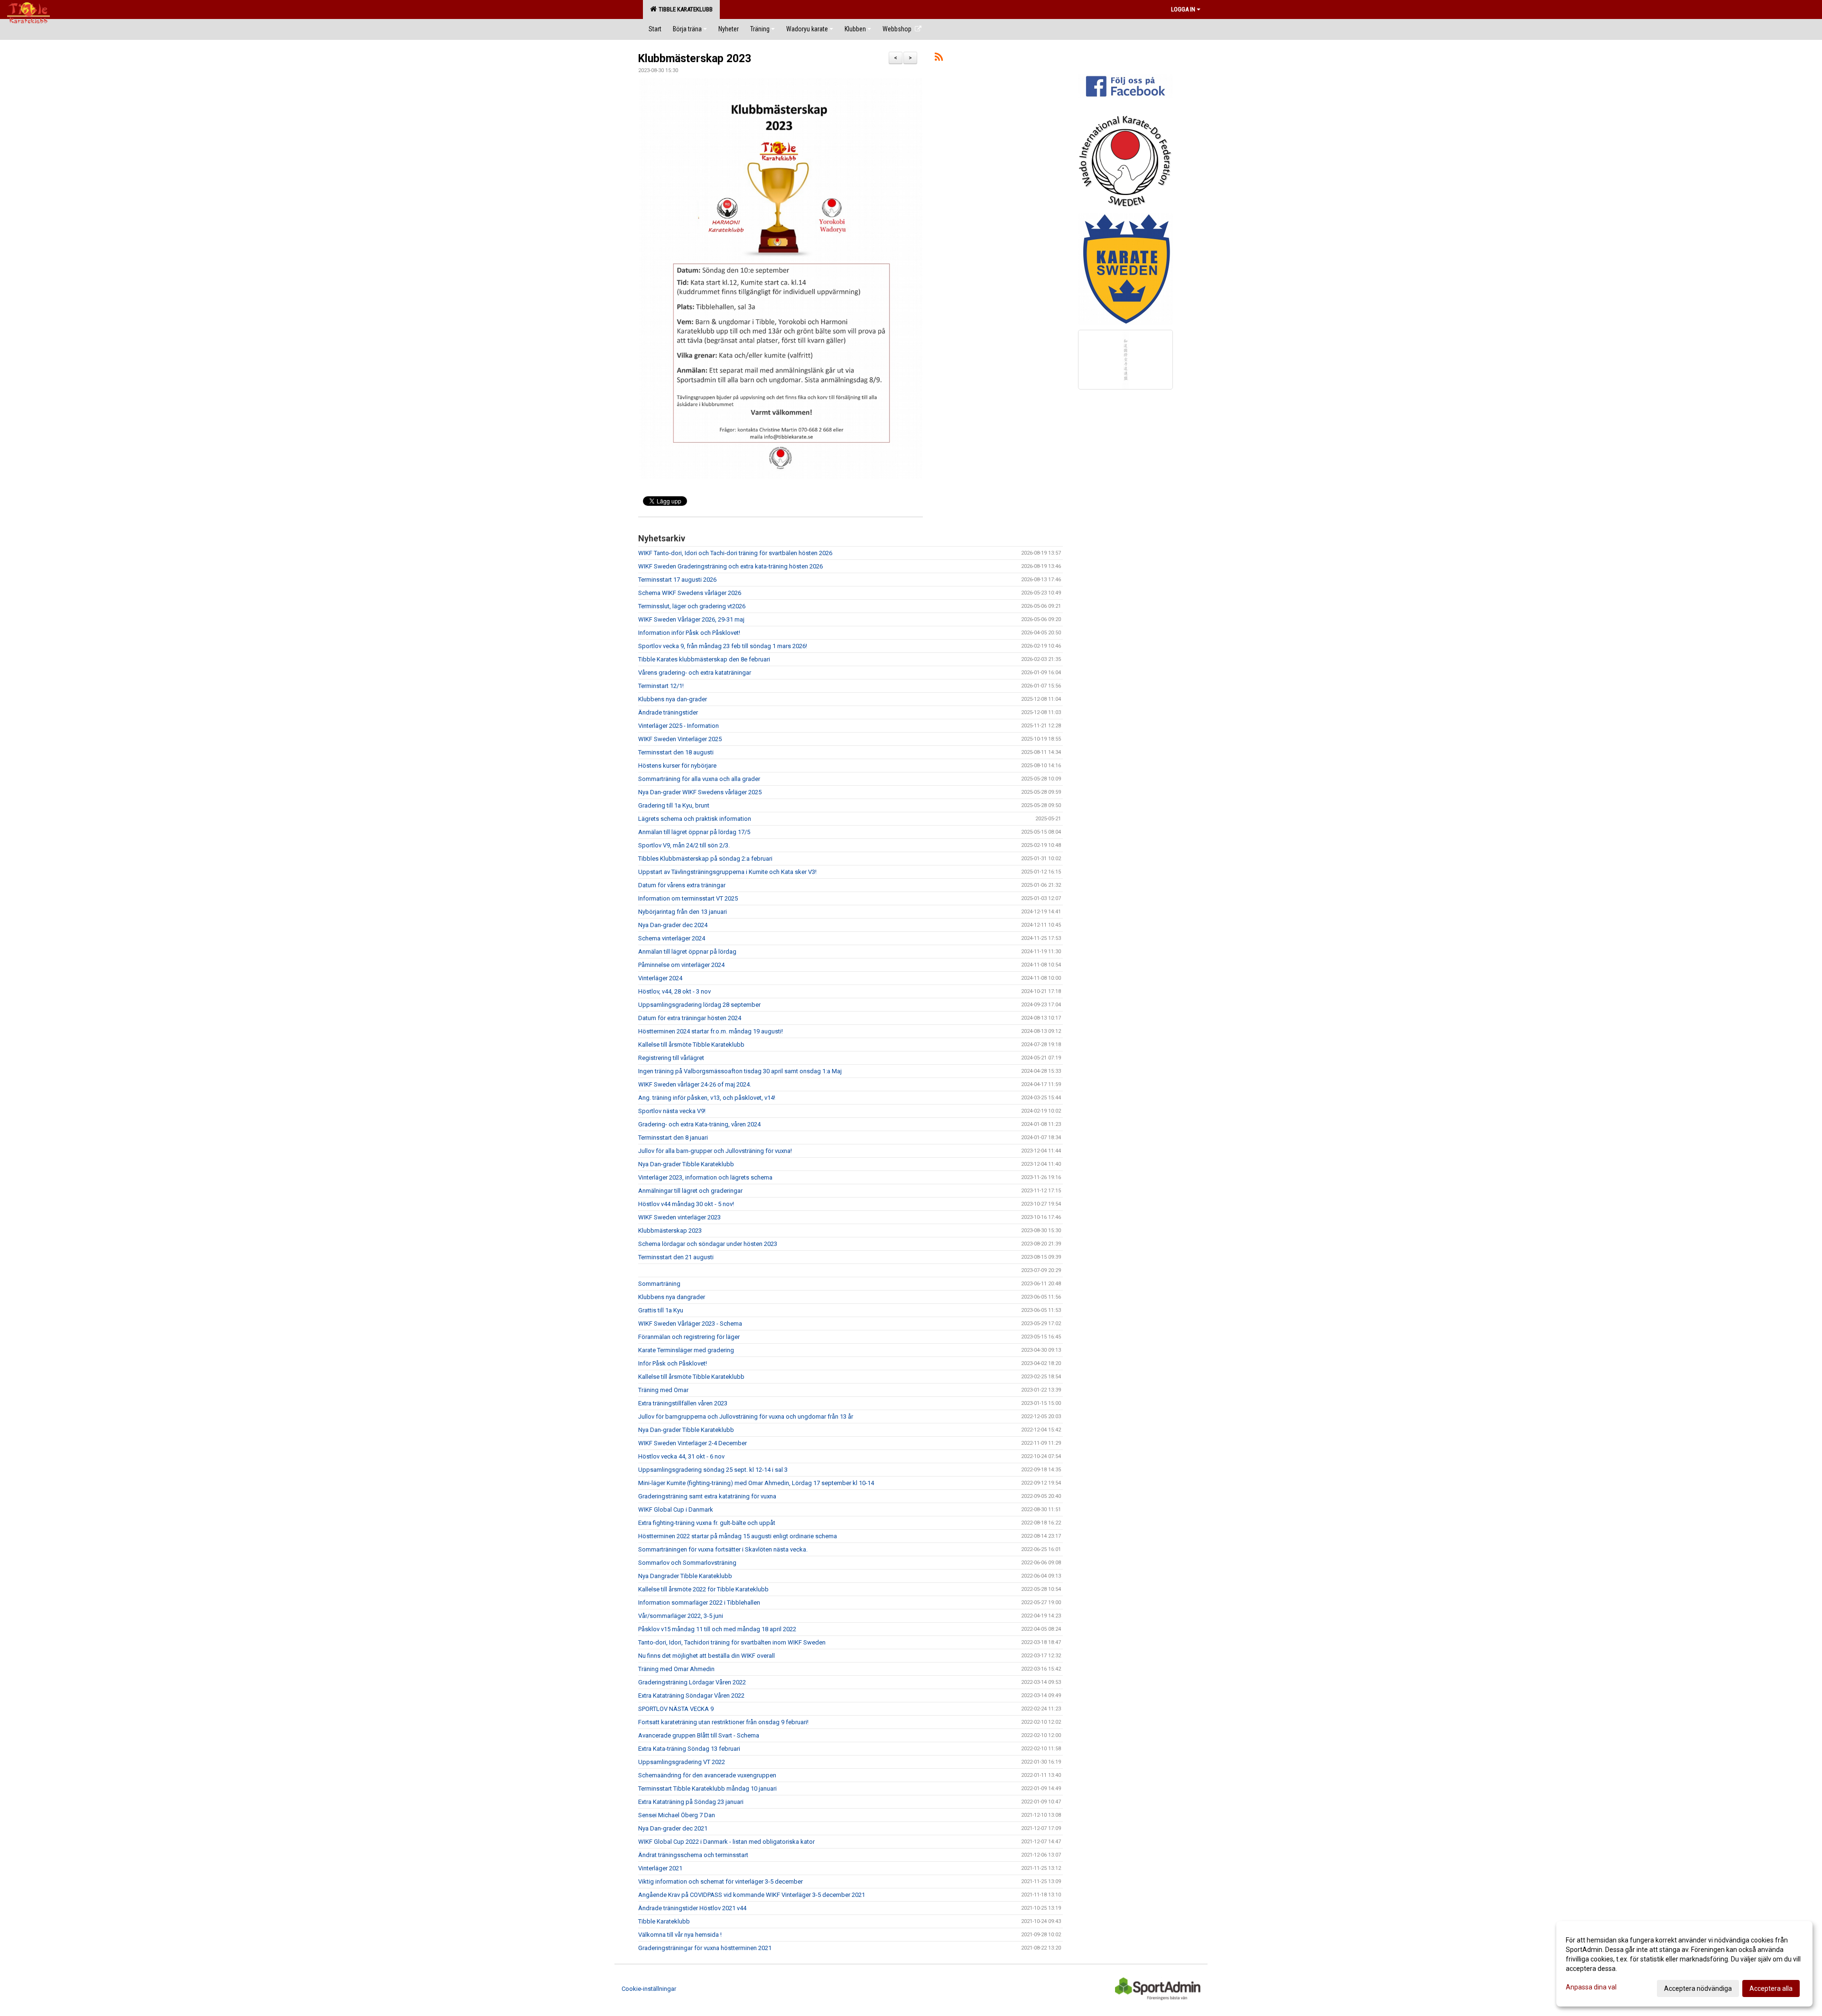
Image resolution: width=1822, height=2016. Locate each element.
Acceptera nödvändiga (1698, 1988)
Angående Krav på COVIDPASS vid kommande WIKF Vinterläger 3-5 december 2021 (752, 1895)
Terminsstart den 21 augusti (676, 1257)
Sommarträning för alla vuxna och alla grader (699, 779)
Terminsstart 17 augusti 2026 (677, 580)
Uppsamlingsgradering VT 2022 (682, 1762)
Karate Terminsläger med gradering (686, 1350)
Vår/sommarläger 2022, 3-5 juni (681, 1616)
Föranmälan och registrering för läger (689, 1337)
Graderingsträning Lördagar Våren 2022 (692, 1682)
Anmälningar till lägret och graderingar (690, 1191)
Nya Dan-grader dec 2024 (673, 925)
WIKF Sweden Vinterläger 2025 (680, 739)
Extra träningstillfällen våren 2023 (683, 1403)
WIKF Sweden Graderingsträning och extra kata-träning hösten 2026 (730, 566)
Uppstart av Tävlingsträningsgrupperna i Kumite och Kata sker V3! (727, 872)
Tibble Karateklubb (684, 9)
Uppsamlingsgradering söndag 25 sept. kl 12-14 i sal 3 (713, 1470)
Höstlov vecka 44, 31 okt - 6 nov (681, 1456)
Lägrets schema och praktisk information (695, 819)
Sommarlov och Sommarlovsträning (687, 1563)
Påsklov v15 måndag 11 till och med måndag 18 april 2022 (717, 1629)
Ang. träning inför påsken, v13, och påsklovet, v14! (707, 1098)
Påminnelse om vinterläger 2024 (681, 965)
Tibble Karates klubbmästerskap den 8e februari (704, 659)
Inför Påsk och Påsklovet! (673, 1363)
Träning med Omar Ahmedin (676, 1669)
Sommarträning (659, 1284)
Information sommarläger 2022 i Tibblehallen (699, 1603)
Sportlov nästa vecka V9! (672, 1111)
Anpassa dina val (1591, 1987)
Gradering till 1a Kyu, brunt (674, 805)
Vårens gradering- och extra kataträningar (695, 673)
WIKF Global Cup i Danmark (676, 1510)
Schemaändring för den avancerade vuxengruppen (707, 1775)
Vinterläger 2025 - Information (679, 726)
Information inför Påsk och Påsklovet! (689, 633)
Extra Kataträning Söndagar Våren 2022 (691, 1695)
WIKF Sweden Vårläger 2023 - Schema (690, 1324)
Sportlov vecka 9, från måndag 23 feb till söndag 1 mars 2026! (723, 646)
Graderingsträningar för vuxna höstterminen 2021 (705, 1948)
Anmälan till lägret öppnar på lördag (687, 952)
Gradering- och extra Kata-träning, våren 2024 (699, 1124)
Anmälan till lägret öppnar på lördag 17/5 (694, 832)
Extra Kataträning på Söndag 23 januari (691, 1802)
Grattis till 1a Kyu (661, 1310)
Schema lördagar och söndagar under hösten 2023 (708, 1244)
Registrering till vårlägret (671, 1058)
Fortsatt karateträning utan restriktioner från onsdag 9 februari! (723, 1722)
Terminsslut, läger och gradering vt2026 (692, 606)
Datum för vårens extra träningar (682, 885)
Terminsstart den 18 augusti (676, 752)
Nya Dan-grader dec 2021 (673, 1828)
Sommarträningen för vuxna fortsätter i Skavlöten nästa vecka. (723, 1549)
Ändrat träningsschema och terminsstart (693, 1855)
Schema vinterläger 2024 (672, 938)
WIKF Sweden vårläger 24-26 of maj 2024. (695, 1084)
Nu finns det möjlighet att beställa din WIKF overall (706, 1656)
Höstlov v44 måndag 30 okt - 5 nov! (686, 1204)
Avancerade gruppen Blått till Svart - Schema (699, 1735)
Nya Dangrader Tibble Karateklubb (685, 1576)
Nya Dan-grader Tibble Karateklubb (686, 1164)
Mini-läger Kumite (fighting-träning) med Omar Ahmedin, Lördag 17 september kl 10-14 (756, 1483)
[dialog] (1684, 1964)
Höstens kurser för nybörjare (677, 766)
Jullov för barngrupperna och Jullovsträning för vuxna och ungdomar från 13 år (746, 1417)
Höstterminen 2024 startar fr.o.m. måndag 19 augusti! (711, 1031)
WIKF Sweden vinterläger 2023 (679, 1217)
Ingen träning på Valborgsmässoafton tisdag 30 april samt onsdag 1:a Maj (740, 1071)
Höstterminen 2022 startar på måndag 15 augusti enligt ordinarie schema (738, 1536)
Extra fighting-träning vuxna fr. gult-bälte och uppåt (707, 1523)
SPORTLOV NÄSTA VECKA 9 (676, 1709)
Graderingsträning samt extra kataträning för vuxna (707, 1496)
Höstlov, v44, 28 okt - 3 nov (674, 991)
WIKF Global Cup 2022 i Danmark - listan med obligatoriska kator (726, 1842)
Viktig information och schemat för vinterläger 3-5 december (720, 1881)
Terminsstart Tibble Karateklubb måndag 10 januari (707, 1788)
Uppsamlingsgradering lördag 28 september (699, 1005)
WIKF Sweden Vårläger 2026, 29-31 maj (691, 619)
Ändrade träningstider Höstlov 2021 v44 (692, 1908)
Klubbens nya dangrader (672, 1297)
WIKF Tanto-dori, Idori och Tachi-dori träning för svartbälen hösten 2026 (735, 553)
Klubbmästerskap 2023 (695, 59)
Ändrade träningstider (668, 712)
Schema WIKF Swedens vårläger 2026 (690, 593)
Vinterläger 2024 (660, 978)
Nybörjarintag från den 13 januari (683, 912)
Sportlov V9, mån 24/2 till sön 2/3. (684, 845)
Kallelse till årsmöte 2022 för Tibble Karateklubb (703, 1589)
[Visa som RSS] (939, 59)
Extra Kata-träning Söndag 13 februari (689, 1749)
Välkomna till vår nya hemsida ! (680, 1935)
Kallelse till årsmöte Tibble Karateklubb (691, 1045)
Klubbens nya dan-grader (673, 699)
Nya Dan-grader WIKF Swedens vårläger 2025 (700, 792)
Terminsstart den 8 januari (673, 1138)
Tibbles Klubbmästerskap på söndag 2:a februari (705, 859)
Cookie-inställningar (649, 1989)
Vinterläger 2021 (660, 1868)
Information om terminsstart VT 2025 (688, 898)
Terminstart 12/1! (661, 686)
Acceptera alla (1771, 1988)
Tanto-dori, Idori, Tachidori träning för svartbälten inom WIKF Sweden (732, 1642)
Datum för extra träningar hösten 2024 (690, 1018)
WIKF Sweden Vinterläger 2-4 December (693, 1443)
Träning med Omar (663, 1390)
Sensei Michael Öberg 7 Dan (677, 1815)
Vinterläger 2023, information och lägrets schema (705, 1177)
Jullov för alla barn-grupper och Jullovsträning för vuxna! (715, 1151)
